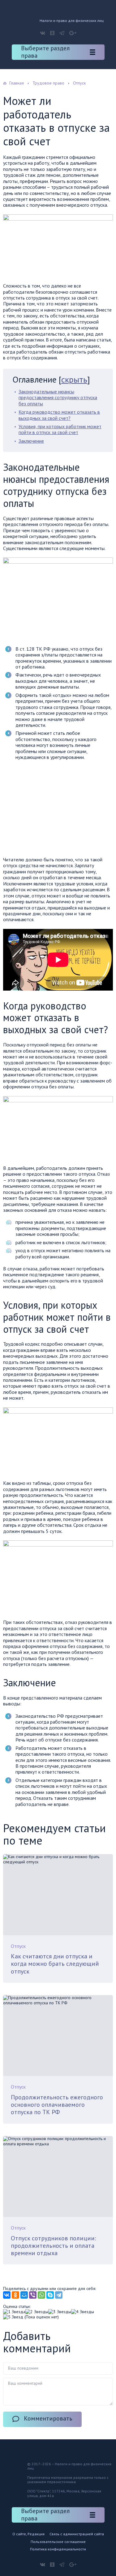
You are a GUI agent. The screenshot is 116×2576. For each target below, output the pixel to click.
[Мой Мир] (24, 2295)
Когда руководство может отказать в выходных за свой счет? (59, 415)
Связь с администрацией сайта (77, 2534)
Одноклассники (52, 33)
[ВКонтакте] (7, 2295)
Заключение (31, 441)
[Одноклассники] (15, 2295)
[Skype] (50, 2295)
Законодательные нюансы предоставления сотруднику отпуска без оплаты (58, 398)
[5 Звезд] (13, 2317)
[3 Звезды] (60, 2312)
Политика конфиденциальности (58, 2549)
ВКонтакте (43, 33)
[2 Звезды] (37, 2312)
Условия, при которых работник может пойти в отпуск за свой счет (60, 429)
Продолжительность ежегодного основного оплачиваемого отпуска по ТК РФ (57, 2105)
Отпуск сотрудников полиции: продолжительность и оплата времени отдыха (54, 2246)
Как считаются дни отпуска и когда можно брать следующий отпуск (55, 1964)
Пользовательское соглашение (58, 2542)
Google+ (73, 33)
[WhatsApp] (41, 2295)
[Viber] (33, 2295)
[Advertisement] (55, 810)
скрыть (74, 379)
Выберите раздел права (45, 52)
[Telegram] (59, 2295)
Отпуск (18, 1946)
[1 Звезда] (14, 2312)
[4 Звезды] (83, 2312)
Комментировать (48, 2418)
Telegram (62, 33)
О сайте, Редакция (28, 2534)
